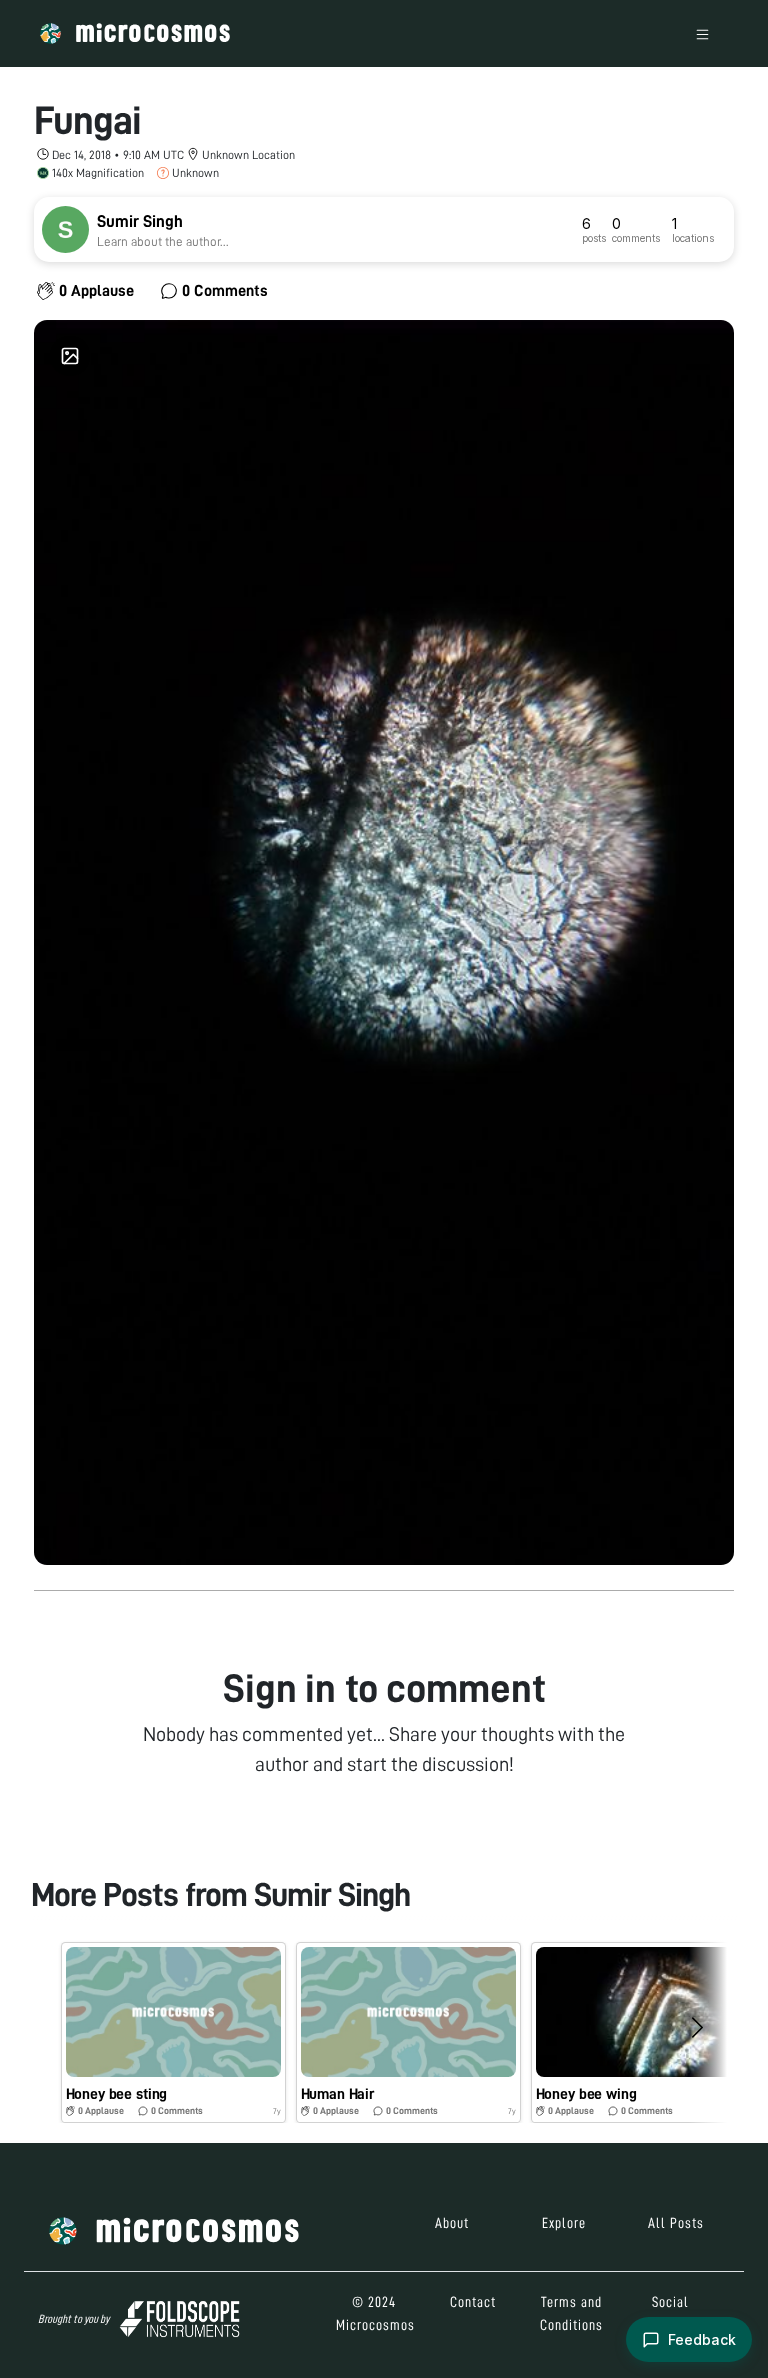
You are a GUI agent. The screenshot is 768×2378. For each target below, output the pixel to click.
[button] (173, 2032)
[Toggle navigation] (702, 33)
